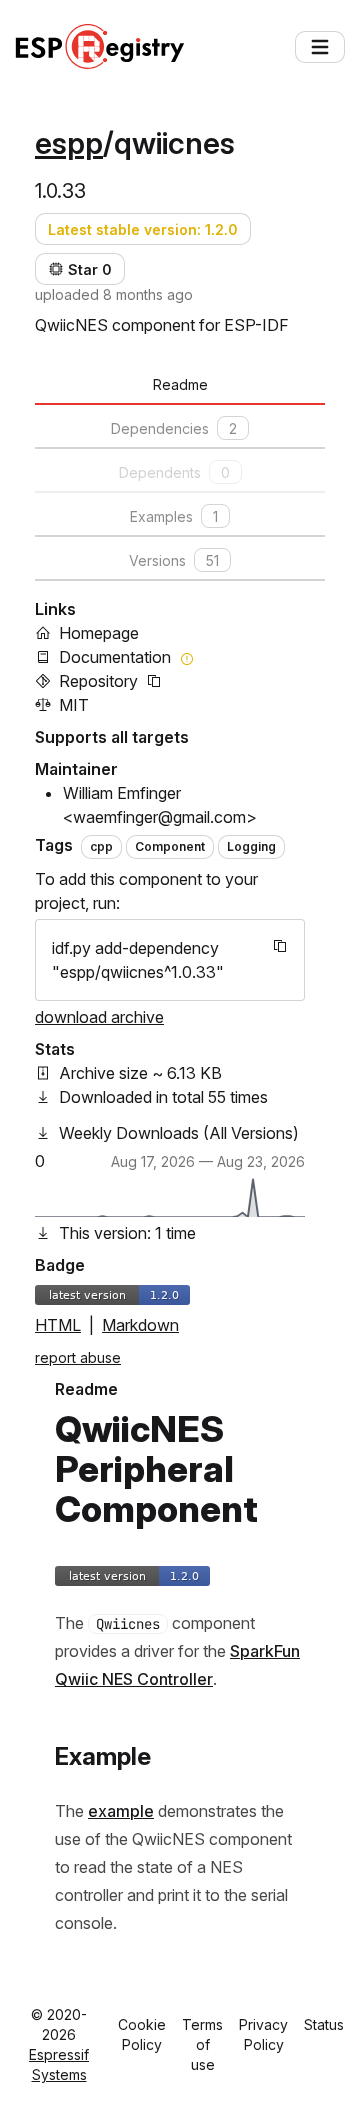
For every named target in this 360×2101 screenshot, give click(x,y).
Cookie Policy (142, 2034)
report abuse (78, 1357)
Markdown (140, 1325)
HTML (58, 1325)
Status (324, 2024)
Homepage (99, 633)
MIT (74, 705)
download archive (99, 1017)
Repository (98, 681)
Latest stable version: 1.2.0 (143, 229)
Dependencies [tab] (174, 428)
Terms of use (202, 2044)
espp (69, 143)
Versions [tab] (174, 560)
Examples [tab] (174, 516)
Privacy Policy (263, 2034)
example (121, 1811)
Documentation (115, 657)
